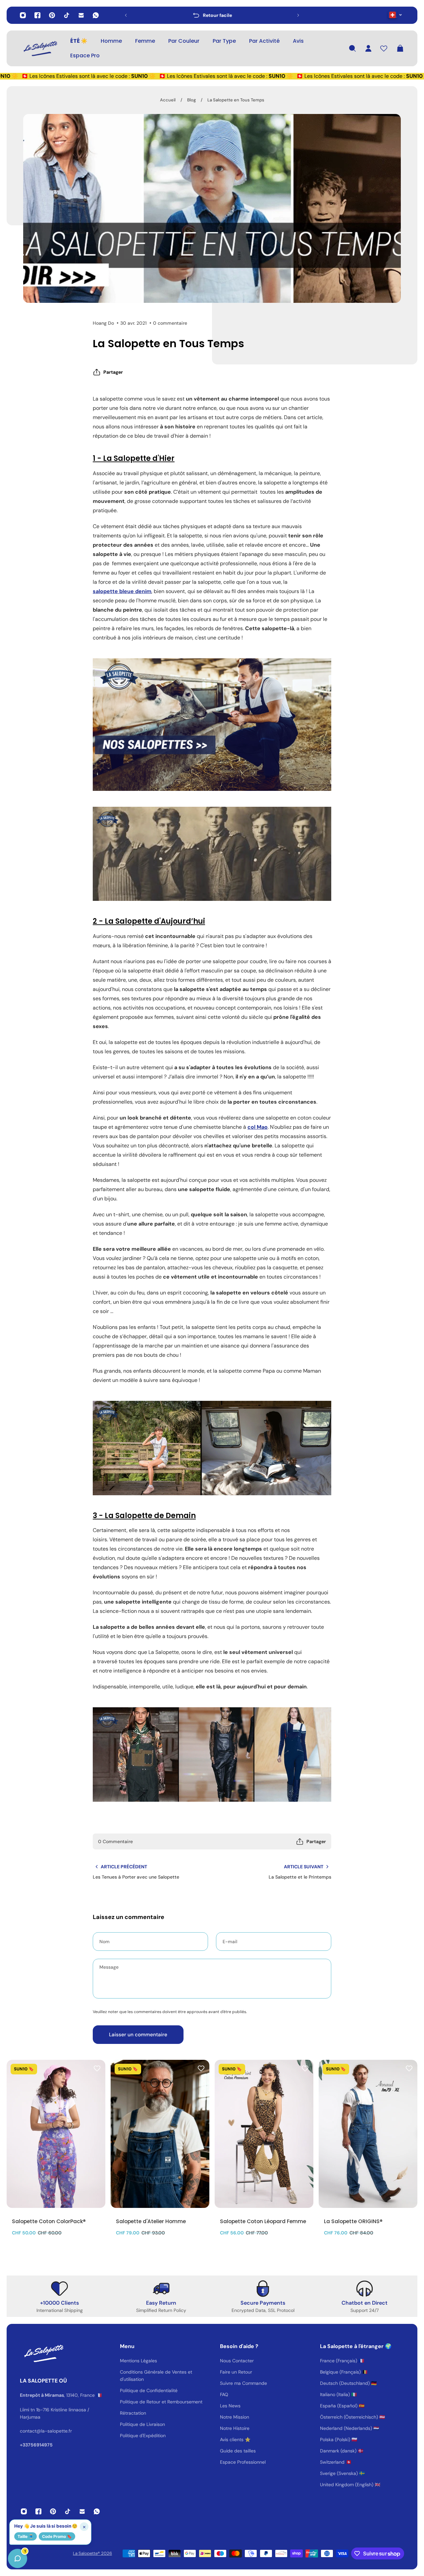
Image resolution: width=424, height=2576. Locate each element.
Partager (113, 372)
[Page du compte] (368, 48)
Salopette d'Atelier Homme (151, 2221)
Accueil (168, 100)
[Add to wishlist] (97, 2068)
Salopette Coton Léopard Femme (263, 2221)
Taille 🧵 (26, 2536)
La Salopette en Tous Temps (236, 100)
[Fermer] (104, 2407)
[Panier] (400, 48)
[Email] (81, 15)
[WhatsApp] (96, 15)
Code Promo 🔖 (57, 2536)
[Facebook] (37, 15)
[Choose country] (395, 15)
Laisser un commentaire (138, 2035)
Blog (191, 100)
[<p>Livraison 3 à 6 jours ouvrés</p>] (212, 15)
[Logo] (40, 48)
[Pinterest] (52, 15)
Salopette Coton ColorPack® (49, 2221)
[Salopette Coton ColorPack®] (56, 2134)
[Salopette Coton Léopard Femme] (264, 2134)
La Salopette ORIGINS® (353, 2221)
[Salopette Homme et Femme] (212, 725)
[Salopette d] (160, 2134)
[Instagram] (23, 15)
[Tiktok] (67, 15)
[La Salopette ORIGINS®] (368, 2134)
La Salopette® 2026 (92, 2553)
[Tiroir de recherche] (352, 48)
